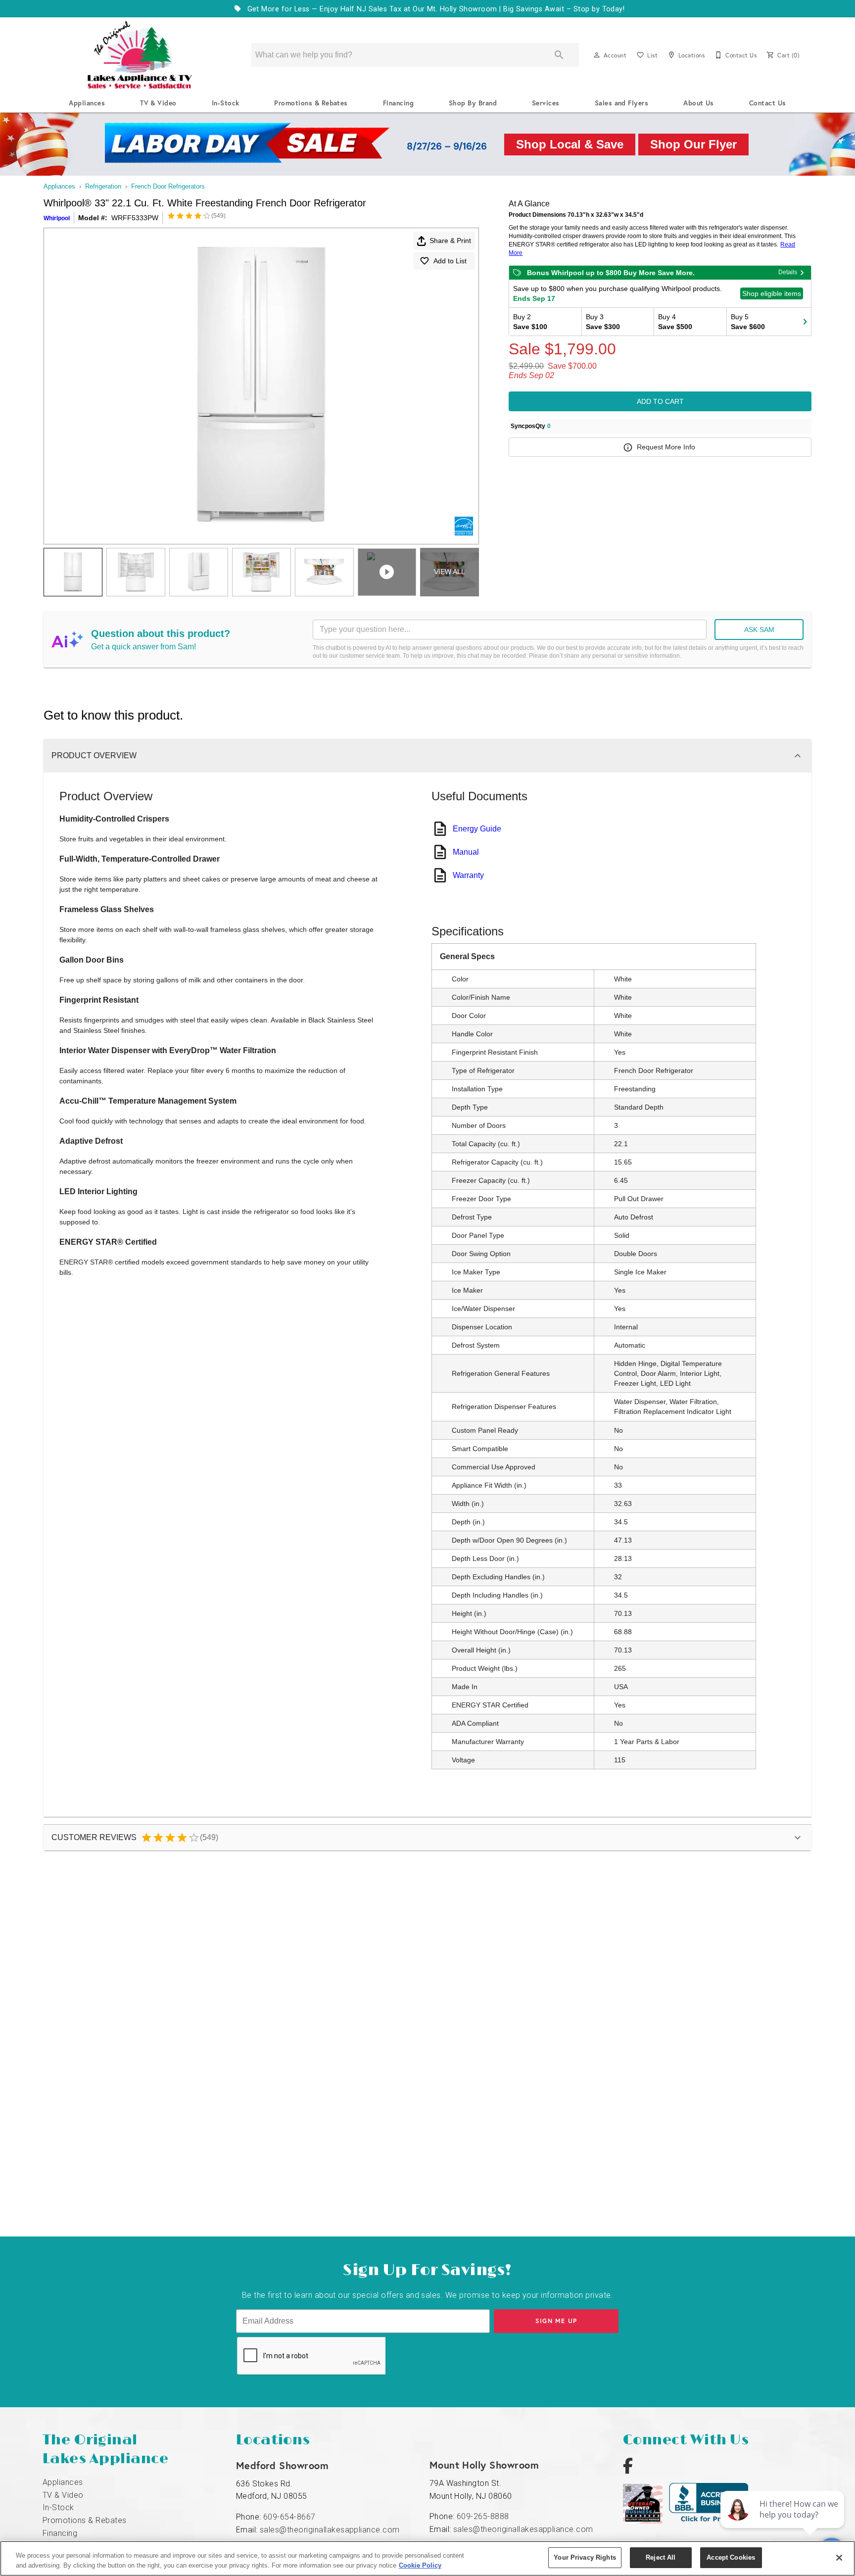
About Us (699, 103)
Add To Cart (660, 401)
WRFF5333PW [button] (135, 218)
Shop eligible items (772, 293)
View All (450, 572)
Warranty (468, 875)
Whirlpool (57, 218)
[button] (597, 55)
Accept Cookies (731, 2557)
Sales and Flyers (622, 103)
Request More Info (666, 447)
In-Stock (226, 103)
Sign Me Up (556, 2321)
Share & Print (450, 241)
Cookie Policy (420, 2565)
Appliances (87, 103)
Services (546, 103)
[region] (427, 2558)
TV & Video (158, 103)
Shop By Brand (473, 103)
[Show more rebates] (805, 322)
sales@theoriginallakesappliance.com (330, 2530)
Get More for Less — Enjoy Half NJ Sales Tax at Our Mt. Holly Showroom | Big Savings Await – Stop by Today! (435, 9)
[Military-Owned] (646, 2521)
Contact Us (768, 103)
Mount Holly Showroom (484, 2465)
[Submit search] (559, 55)
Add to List (450, 261)
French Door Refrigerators (168, 186)
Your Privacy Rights (585, 2557)
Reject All (661, 2557)
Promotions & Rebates (311, 103)
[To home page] (140, 55)
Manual (466, 852)
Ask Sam (759, 630)
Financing (398, 103)
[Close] (839, 2558)
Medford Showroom (283, 2465)
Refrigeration (103, 186)
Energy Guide (477, 829)
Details (788, 272)
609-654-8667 (289, 2517)
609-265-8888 (483, 2516)
